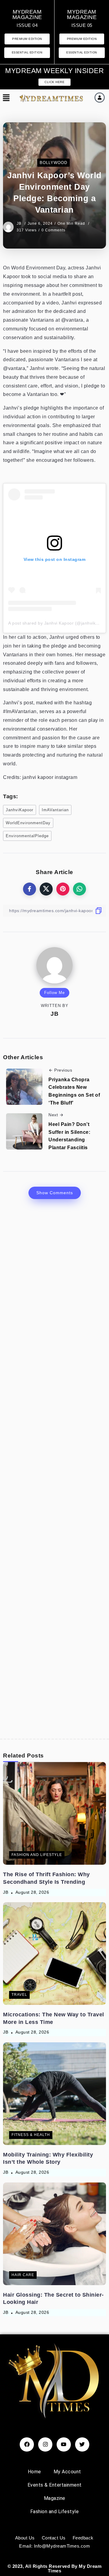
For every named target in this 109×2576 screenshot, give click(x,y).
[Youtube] (64, 2444)
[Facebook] (27, 2444)
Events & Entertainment (55, 2485)
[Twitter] (82, 2444)
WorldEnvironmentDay (28, 823)
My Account (67, 2472)
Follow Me (54, 993)
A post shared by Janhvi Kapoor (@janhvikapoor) (59, 623)
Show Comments (55, 1193)
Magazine (55, 2498)
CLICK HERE (54, 82)
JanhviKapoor (20, 810)
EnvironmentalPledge (27, 836)
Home (35, 2472)
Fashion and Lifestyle (55, 2512)
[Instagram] (45, 2444)
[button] (5, 98)
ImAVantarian (55, 810)
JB (20, 224)
